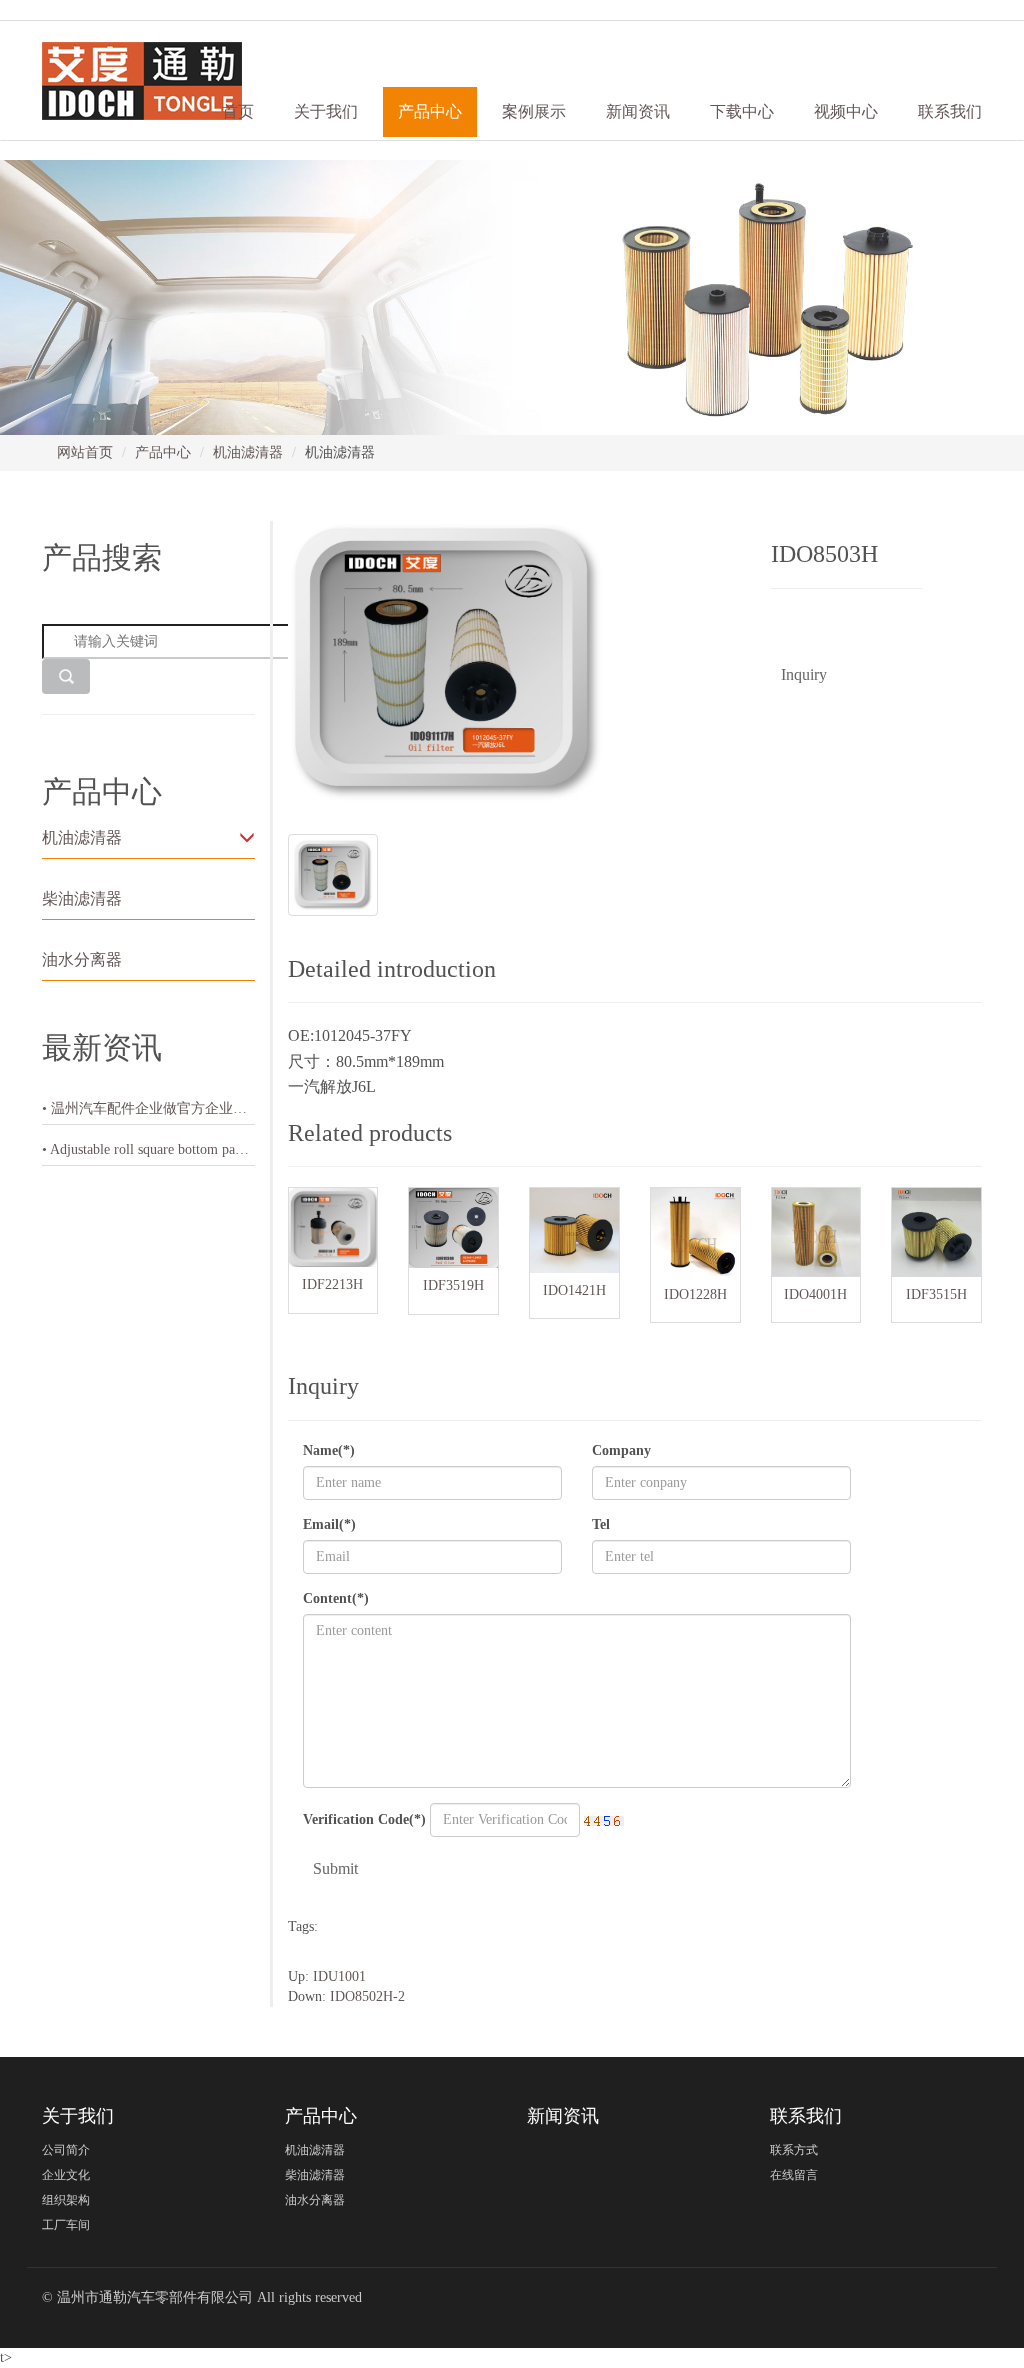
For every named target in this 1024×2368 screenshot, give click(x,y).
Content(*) (336, 1598)
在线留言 (794, 2175)
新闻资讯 (638, 111)
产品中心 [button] (430, 111)
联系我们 (806, 2116)
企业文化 (66, 2175)
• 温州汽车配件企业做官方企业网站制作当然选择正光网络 (148, 1108)
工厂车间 (66, 2225)
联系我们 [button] (950, 111)
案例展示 (534, 111)
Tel (601, 1524)
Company (621, 1450)
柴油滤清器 (82, 898)
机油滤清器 (248, 452)
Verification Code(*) (364, 1819)
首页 (238, 111)
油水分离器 (82, 959)
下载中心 (742, 111)
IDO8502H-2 (367, 1996)
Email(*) (329, 1524)
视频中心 (846, 111)
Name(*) (329, 1450)
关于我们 (78, 2116)
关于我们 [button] (326, 111)
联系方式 (794, 2150)
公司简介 (66, 2150)
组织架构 (66, 2200)
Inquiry (804, 674)
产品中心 (163, 452)
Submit (335, 1868)
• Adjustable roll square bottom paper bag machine (148, 1149)
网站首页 (85, 452)
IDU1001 (339, 1976)
